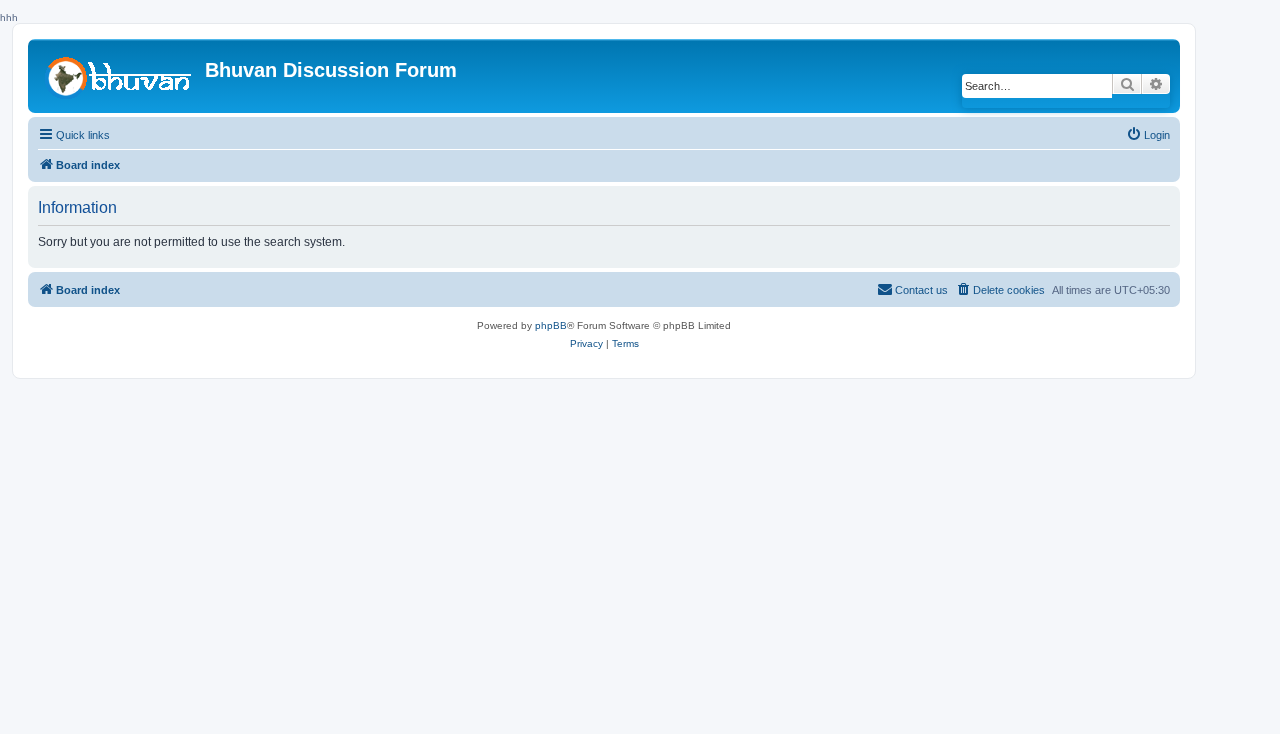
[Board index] (119, 75)
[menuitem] (1148, 135)
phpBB (551, 325)
